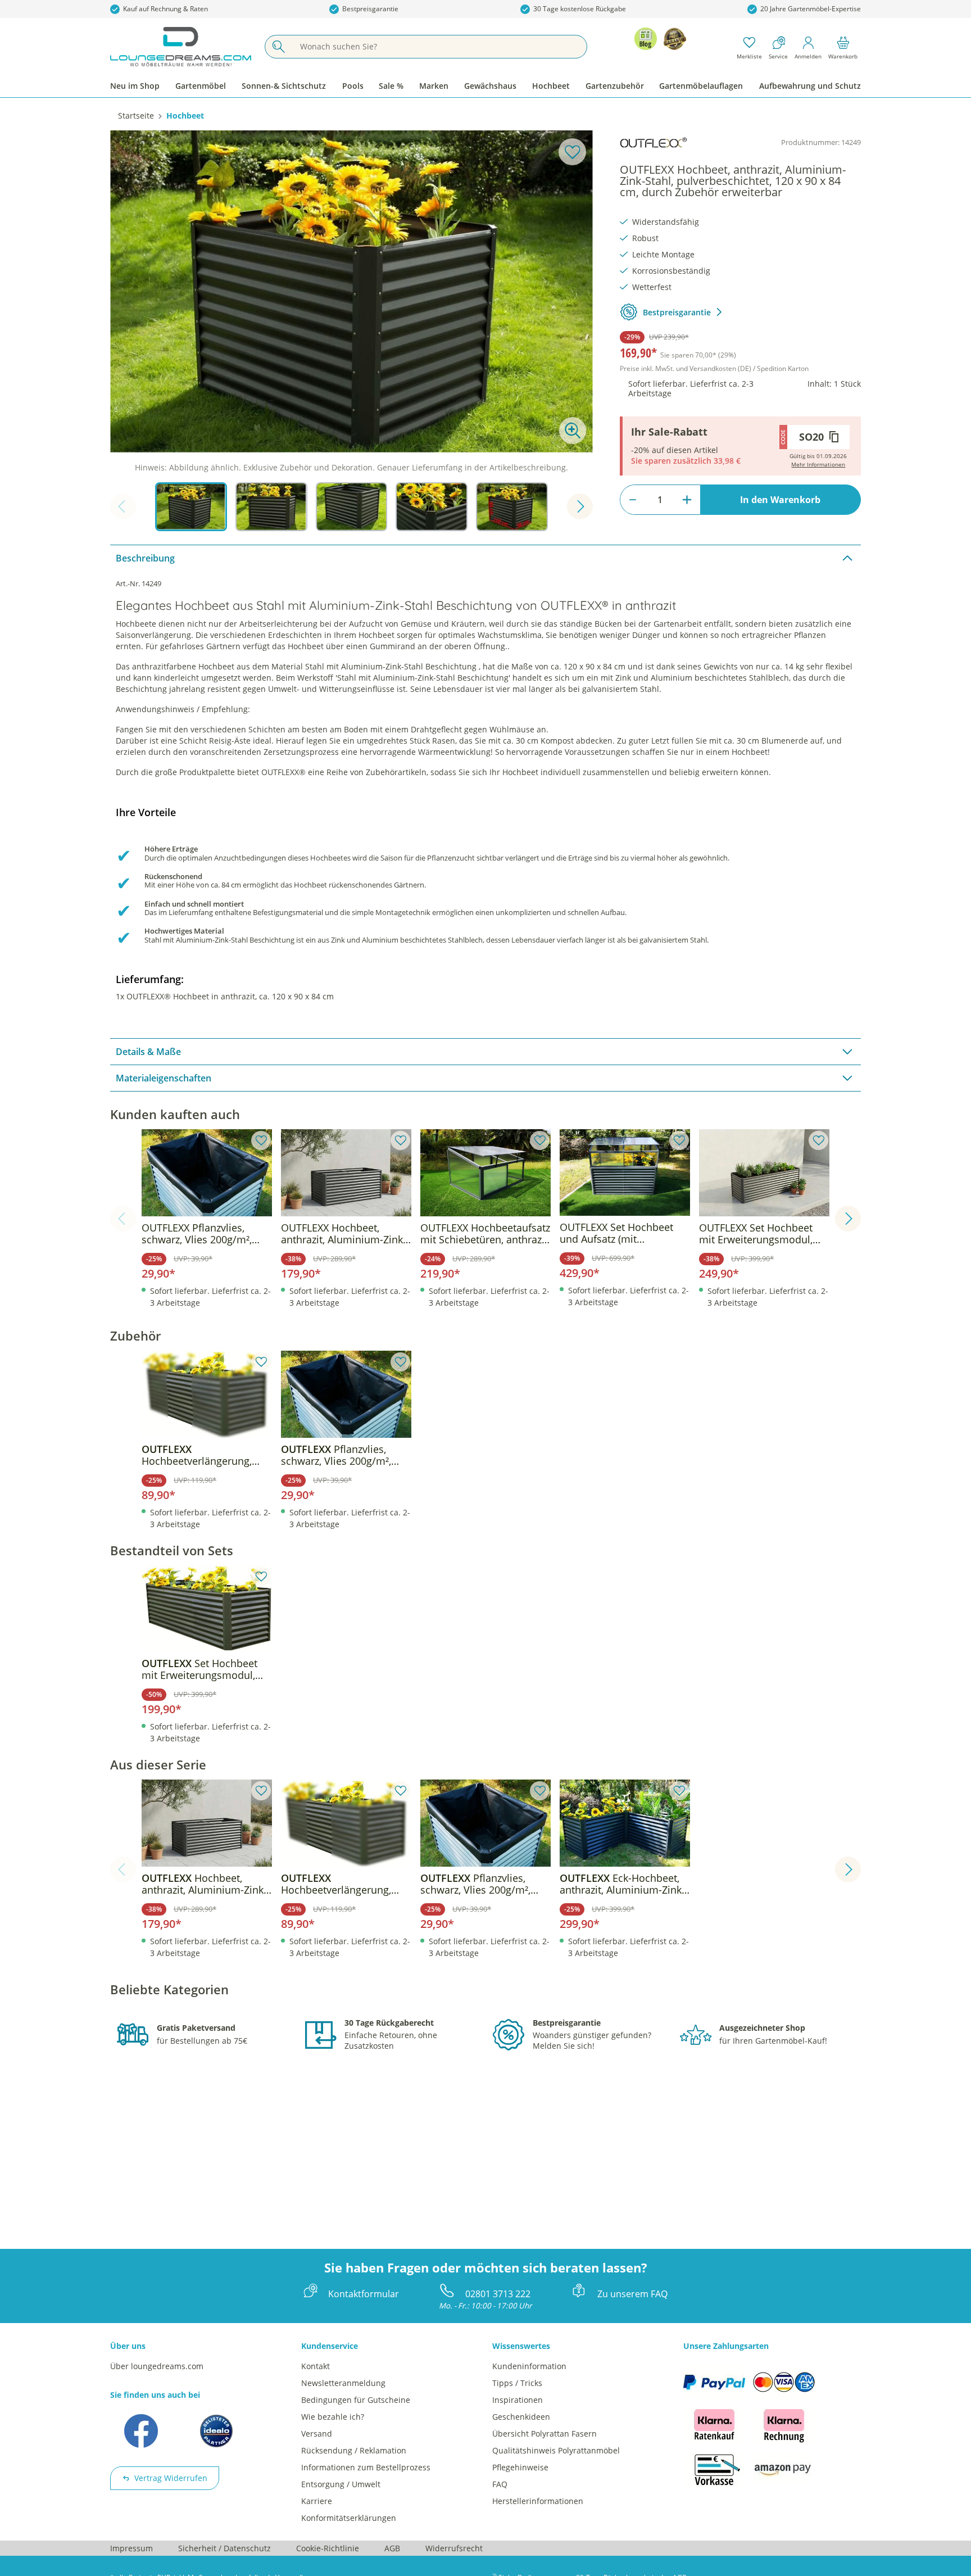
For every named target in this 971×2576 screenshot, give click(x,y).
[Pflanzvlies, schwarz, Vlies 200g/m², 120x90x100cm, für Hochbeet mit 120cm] (346, 1394)
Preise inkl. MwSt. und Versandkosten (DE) (714, 368)
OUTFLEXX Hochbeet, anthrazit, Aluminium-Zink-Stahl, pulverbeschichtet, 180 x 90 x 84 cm (344, 1234)
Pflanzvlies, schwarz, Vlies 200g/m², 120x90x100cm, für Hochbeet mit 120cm (336, 1455)
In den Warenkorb (780, 500)
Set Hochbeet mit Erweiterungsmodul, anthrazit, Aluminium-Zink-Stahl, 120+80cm (204, 1669)
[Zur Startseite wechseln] (181, 47)
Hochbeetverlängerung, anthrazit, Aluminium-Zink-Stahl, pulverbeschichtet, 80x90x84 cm (204, 1455)
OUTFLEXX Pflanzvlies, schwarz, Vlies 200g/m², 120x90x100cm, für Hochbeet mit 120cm (197, 1234)
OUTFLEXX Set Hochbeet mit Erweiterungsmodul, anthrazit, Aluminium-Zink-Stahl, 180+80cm (762, 1234)
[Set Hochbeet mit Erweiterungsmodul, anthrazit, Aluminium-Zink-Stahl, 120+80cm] (207, 1609)
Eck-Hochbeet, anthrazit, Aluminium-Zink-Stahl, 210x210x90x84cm (622, 1884)
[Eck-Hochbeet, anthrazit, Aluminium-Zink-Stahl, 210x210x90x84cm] (625, 1823)
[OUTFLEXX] (654, 143)
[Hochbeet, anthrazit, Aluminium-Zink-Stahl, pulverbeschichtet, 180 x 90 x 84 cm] (207, 1823)
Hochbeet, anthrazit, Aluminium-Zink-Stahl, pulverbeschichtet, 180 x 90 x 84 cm (204, 1884)
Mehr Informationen (818, 464)
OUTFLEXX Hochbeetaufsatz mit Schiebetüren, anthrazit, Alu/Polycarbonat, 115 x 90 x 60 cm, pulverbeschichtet (485, 1234)
